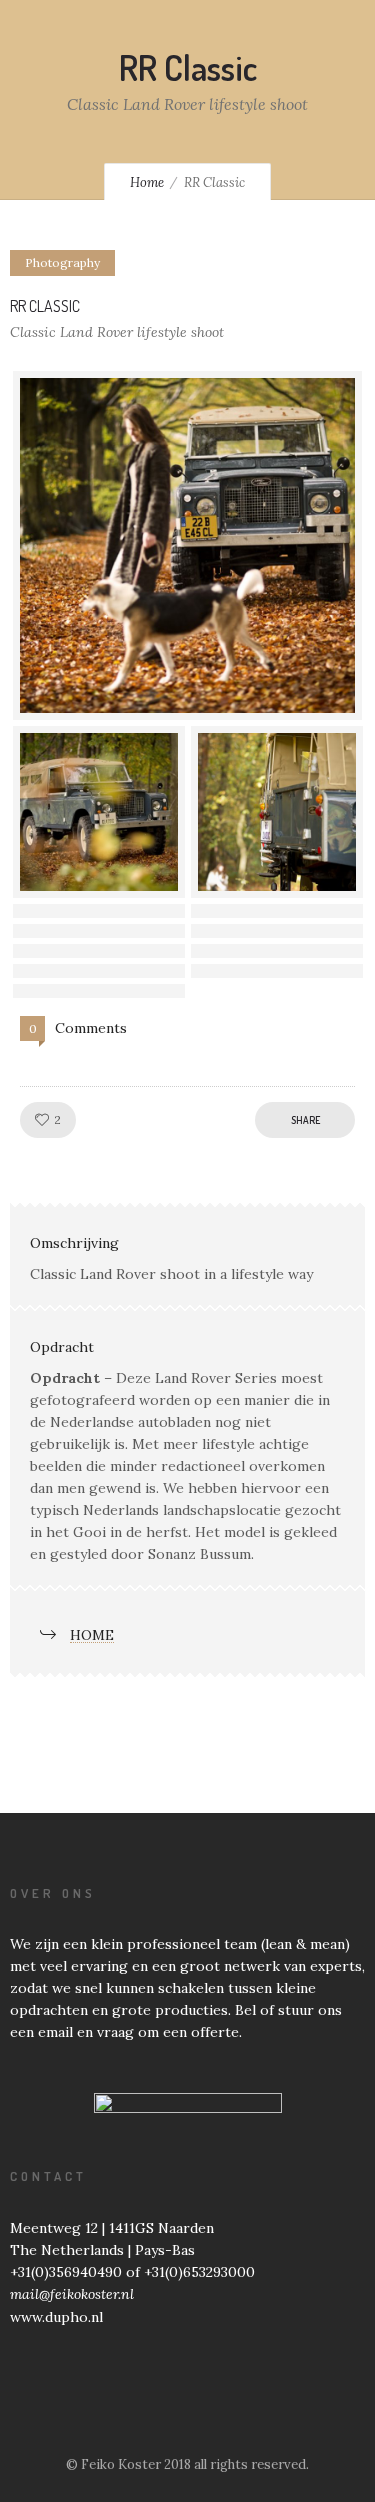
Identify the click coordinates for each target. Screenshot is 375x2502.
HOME (92, 1635)
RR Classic (45, 306)
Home (147, 182)
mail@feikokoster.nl (72, 2294)
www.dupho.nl (56, 2317)
